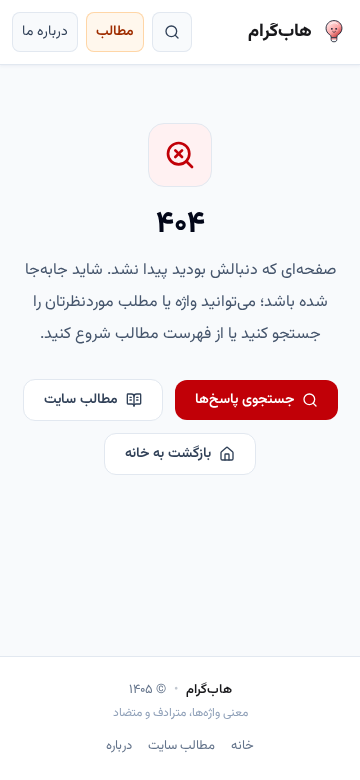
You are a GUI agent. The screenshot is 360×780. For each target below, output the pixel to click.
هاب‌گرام (209, 690)
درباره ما (45, 32)
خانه (242, 746)
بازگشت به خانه (168, 454)
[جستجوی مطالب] (172, 32)
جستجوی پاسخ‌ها (244, 400)
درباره (119, 746)
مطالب (115, 32)
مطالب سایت (81, 400)
